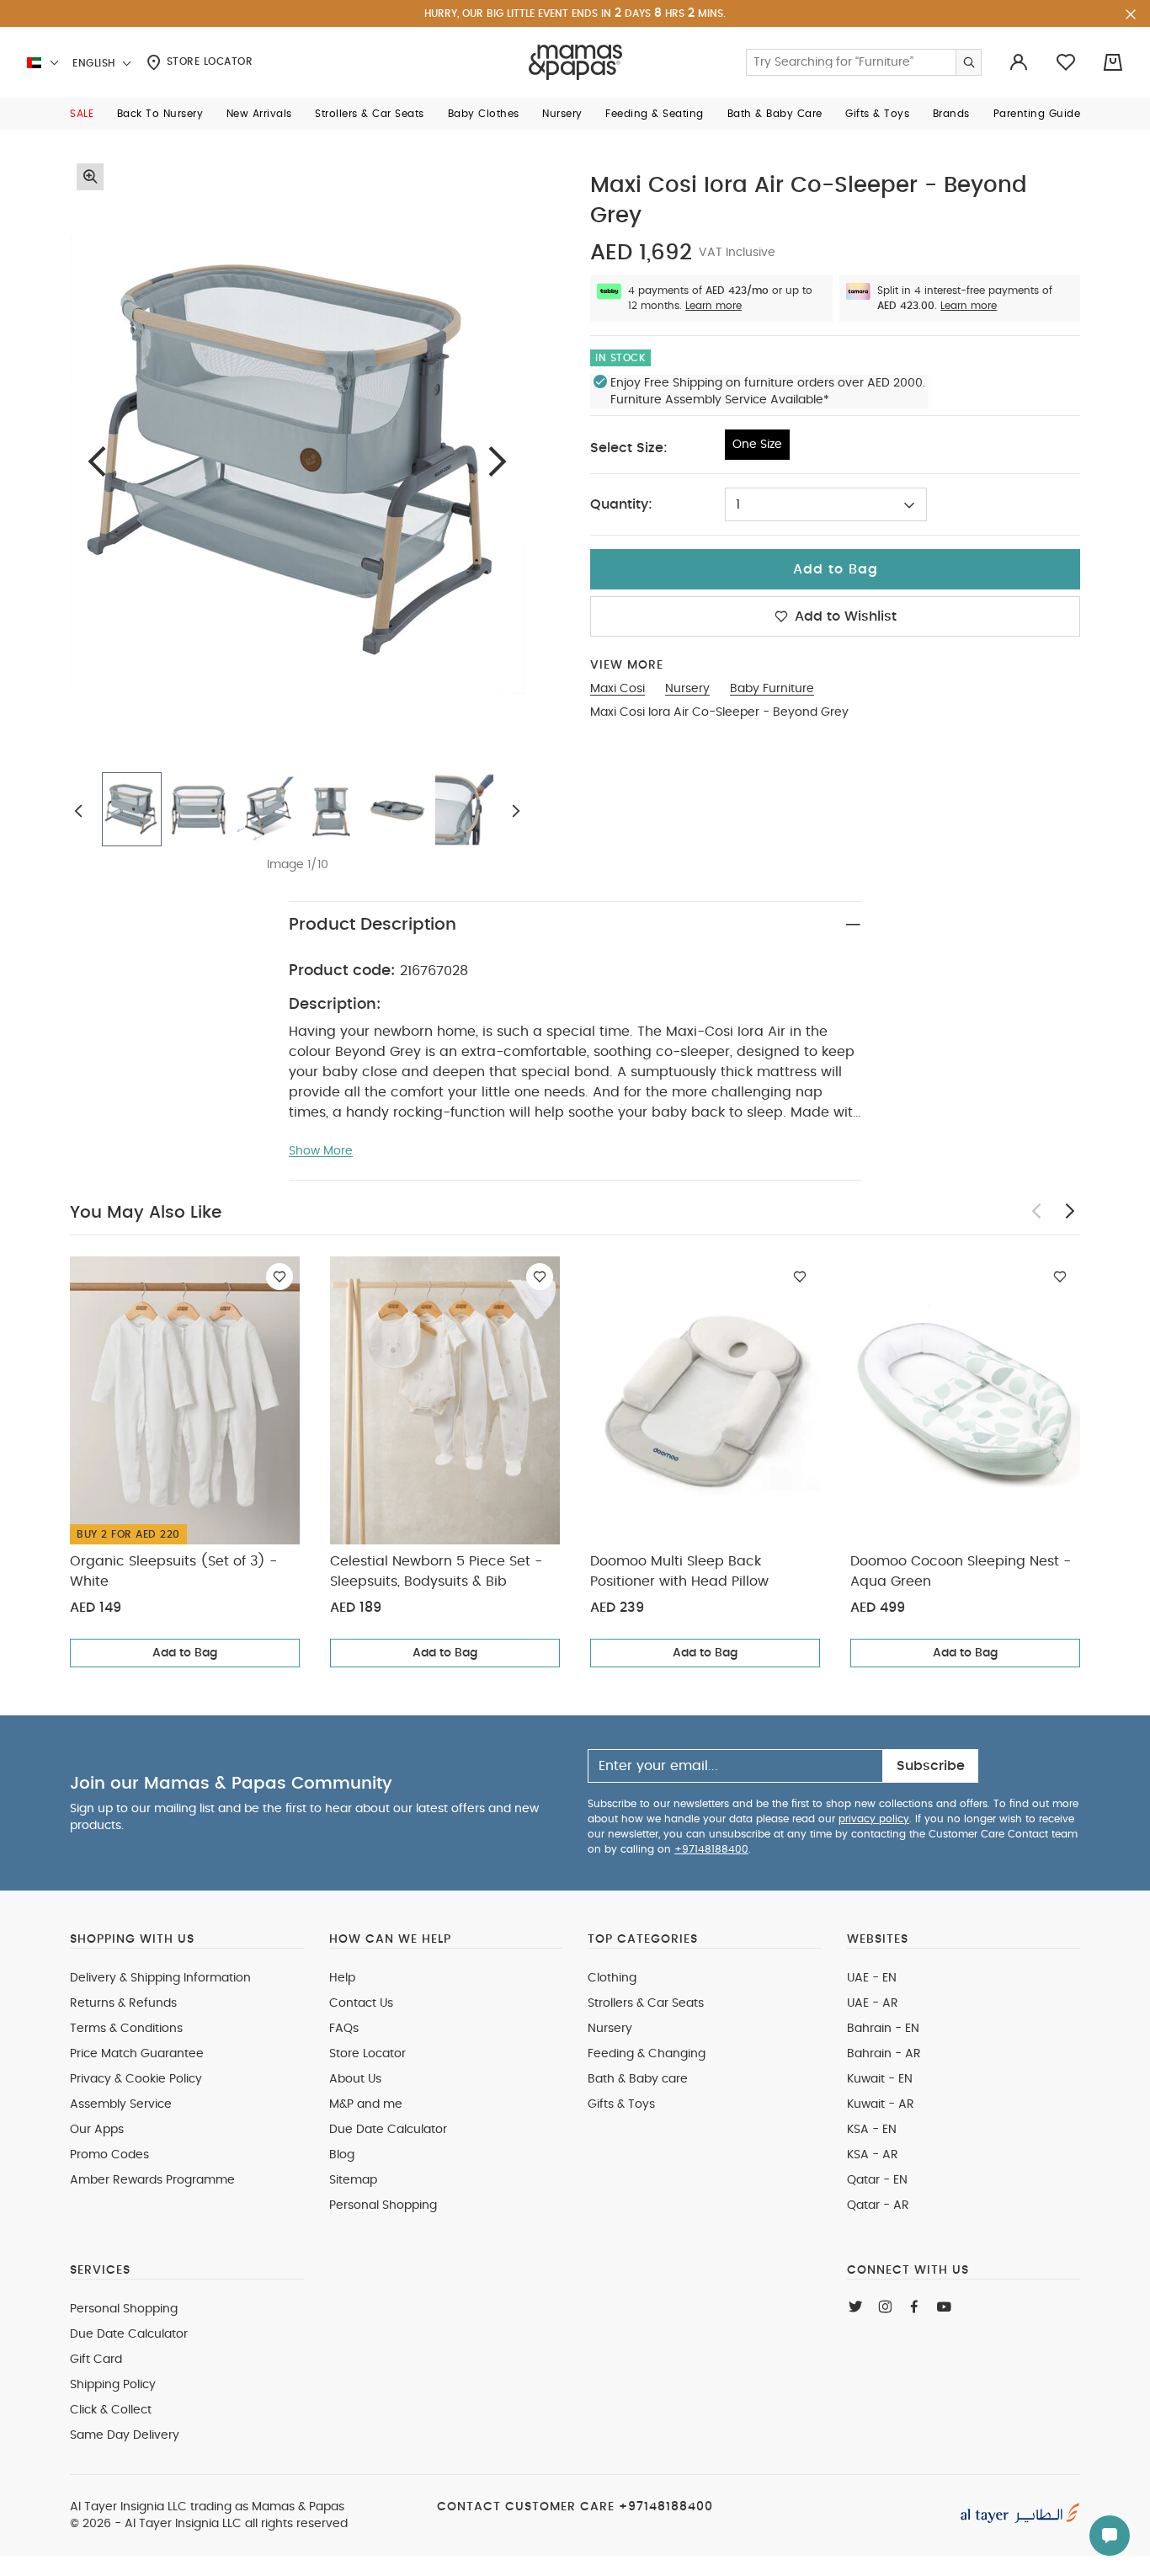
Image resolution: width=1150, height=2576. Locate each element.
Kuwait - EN (880, 2079)
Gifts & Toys (621, 2104)
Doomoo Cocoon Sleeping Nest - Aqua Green (961, 1571)
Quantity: (621, 504)
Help (342, 1978)
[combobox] (826, 504)
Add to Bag (185, 1653)
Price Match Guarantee (137, 2054)
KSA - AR (873, 2155)
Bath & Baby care (638, 2079)
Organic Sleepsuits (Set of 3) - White (173, 1571)
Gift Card (96, 2360)
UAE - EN (872, 1978)
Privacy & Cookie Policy (136, 2079)
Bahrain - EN (883, 2029)
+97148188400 (711, 1849)
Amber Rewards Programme (152, 2180)
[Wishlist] (280, 1277)
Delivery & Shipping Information (160, 1978)
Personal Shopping (383, 2205)
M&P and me (366, 2104)
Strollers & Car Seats (646, 2003)
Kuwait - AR (881, 2104)
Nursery (610, 2029)
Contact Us (361, 2003)
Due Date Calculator (388, 2130)
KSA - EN (872, 2130)
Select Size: (629, 448)
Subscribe (931, 1766)
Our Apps (97, 2130)
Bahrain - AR (884, 2054)
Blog (342, 2155)
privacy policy (874, 1819)
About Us (355, 2079)
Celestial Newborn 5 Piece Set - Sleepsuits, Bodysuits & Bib (436, 1571)
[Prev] (97, 461)
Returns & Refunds (123, 2003)
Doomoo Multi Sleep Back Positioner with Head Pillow (679, 1571)
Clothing (612, 1978)
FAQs (344, 2029)
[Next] (498, 461)
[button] (82, 114)
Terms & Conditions (126, 2029)
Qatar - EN (877, 2180)
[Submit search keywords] (968, 62)
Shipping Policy (113, 2385)
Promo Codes (109, 2155)
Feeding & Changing (647, 2054)
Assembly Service (121, 2104)
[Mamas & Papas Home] (575, 62)
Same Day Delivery (125, 2435)
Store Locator (208, 61)
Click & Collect (111, 2410)
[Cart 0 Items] (1113, 62)
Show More (321, 1151)
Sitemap (353, 2180)
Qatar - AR (878, 2205)
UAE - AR (873, 2003)
